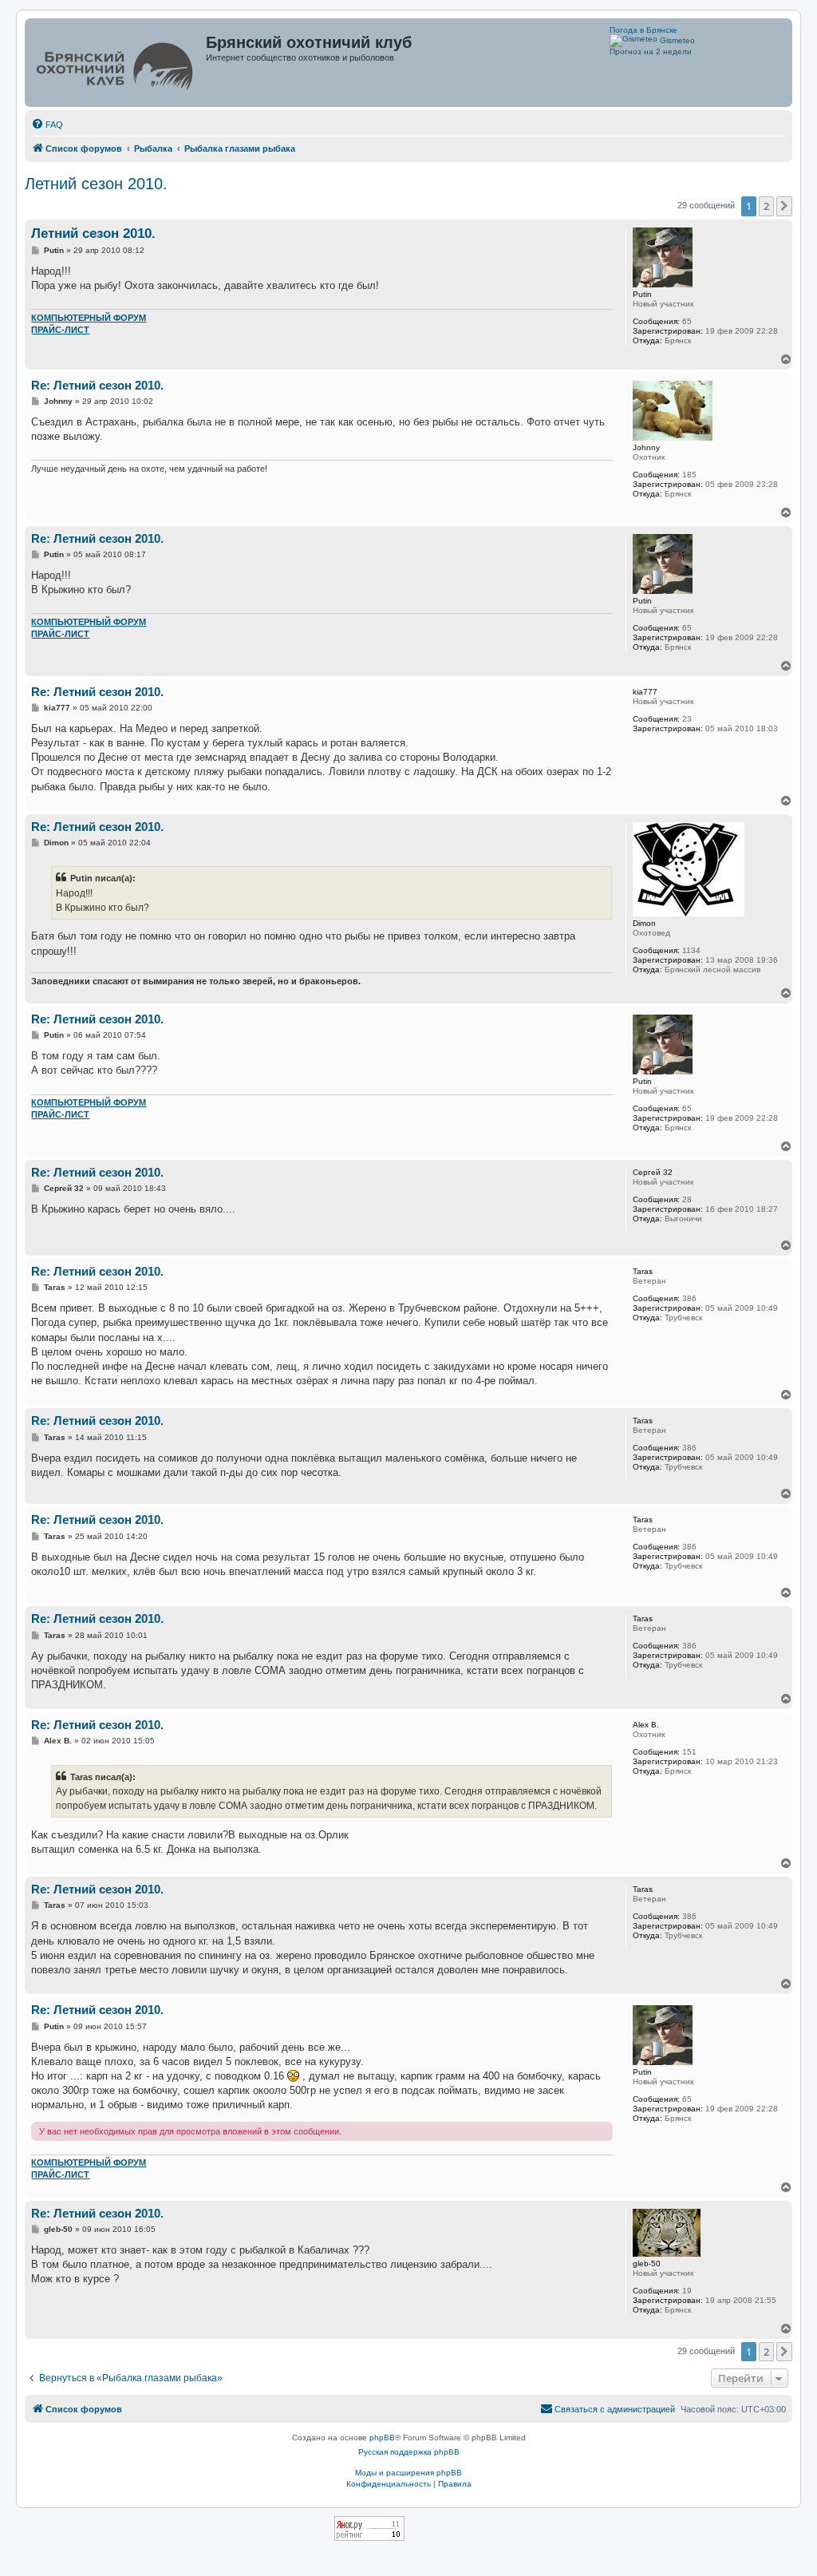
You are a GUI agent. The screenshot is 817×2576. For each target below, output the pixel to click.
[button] (784, 206)
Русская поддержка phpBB (409, 2452)
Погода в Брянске (643, 30)
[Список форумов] (117, 63)
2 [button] (766, 206)
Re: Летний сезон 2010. (97, 385)
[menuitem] (47, 125)
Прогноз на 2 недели (651, 51)
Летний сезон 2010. (96, 184)
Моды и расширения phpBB (408, 2473)
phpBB (382, 2438)
